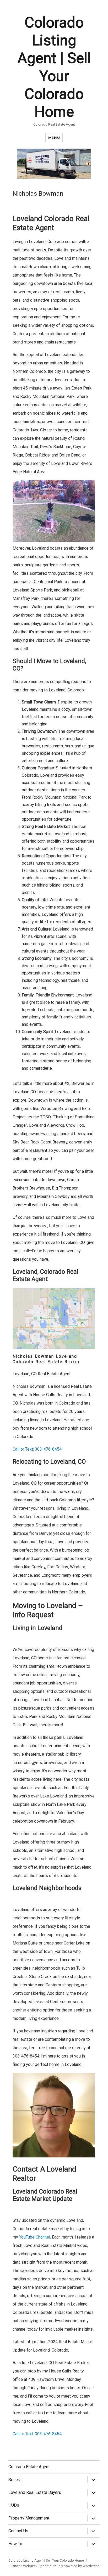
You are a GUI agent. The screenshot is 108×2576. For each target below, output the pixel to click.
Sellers (15, 2480)
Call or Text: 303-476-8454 (37, 1449)
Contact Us (18, 2531)
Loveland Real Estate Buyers (35, 2492)
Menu (54, 138)
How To (15, 2544)
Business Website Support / (30, 2566)
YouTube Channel (35, 2237)
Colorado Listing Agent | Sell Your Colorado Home (46, 2560)
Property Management (29, 2518)
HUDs (14, 2505)
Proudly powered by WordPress (75, 2566)
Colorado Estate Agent (29, 2467)
